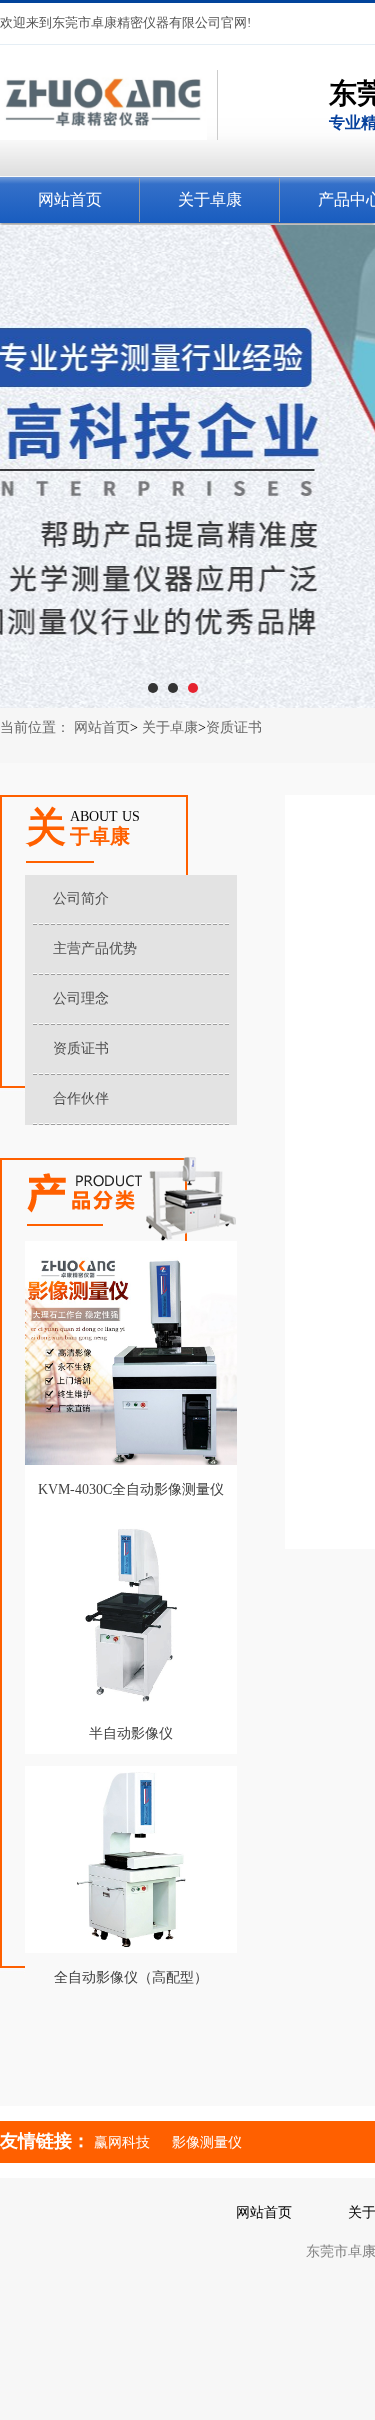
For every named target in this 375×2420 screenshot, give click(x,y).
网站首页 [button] (70, 199)
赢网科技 (122, 2142)
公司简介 (81, 898)
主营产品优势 (95, 948)
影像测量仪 (207, 2142)
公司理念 (81, 998)
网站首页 (102, 727)
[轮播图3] (187, 466)
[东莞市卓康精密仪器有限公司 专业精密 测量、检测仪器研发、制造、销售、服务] (109, 160)
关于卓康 (170, 727)
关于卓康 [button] (210, 199)
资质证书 (234, 727)
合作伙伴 (81, 1098)
